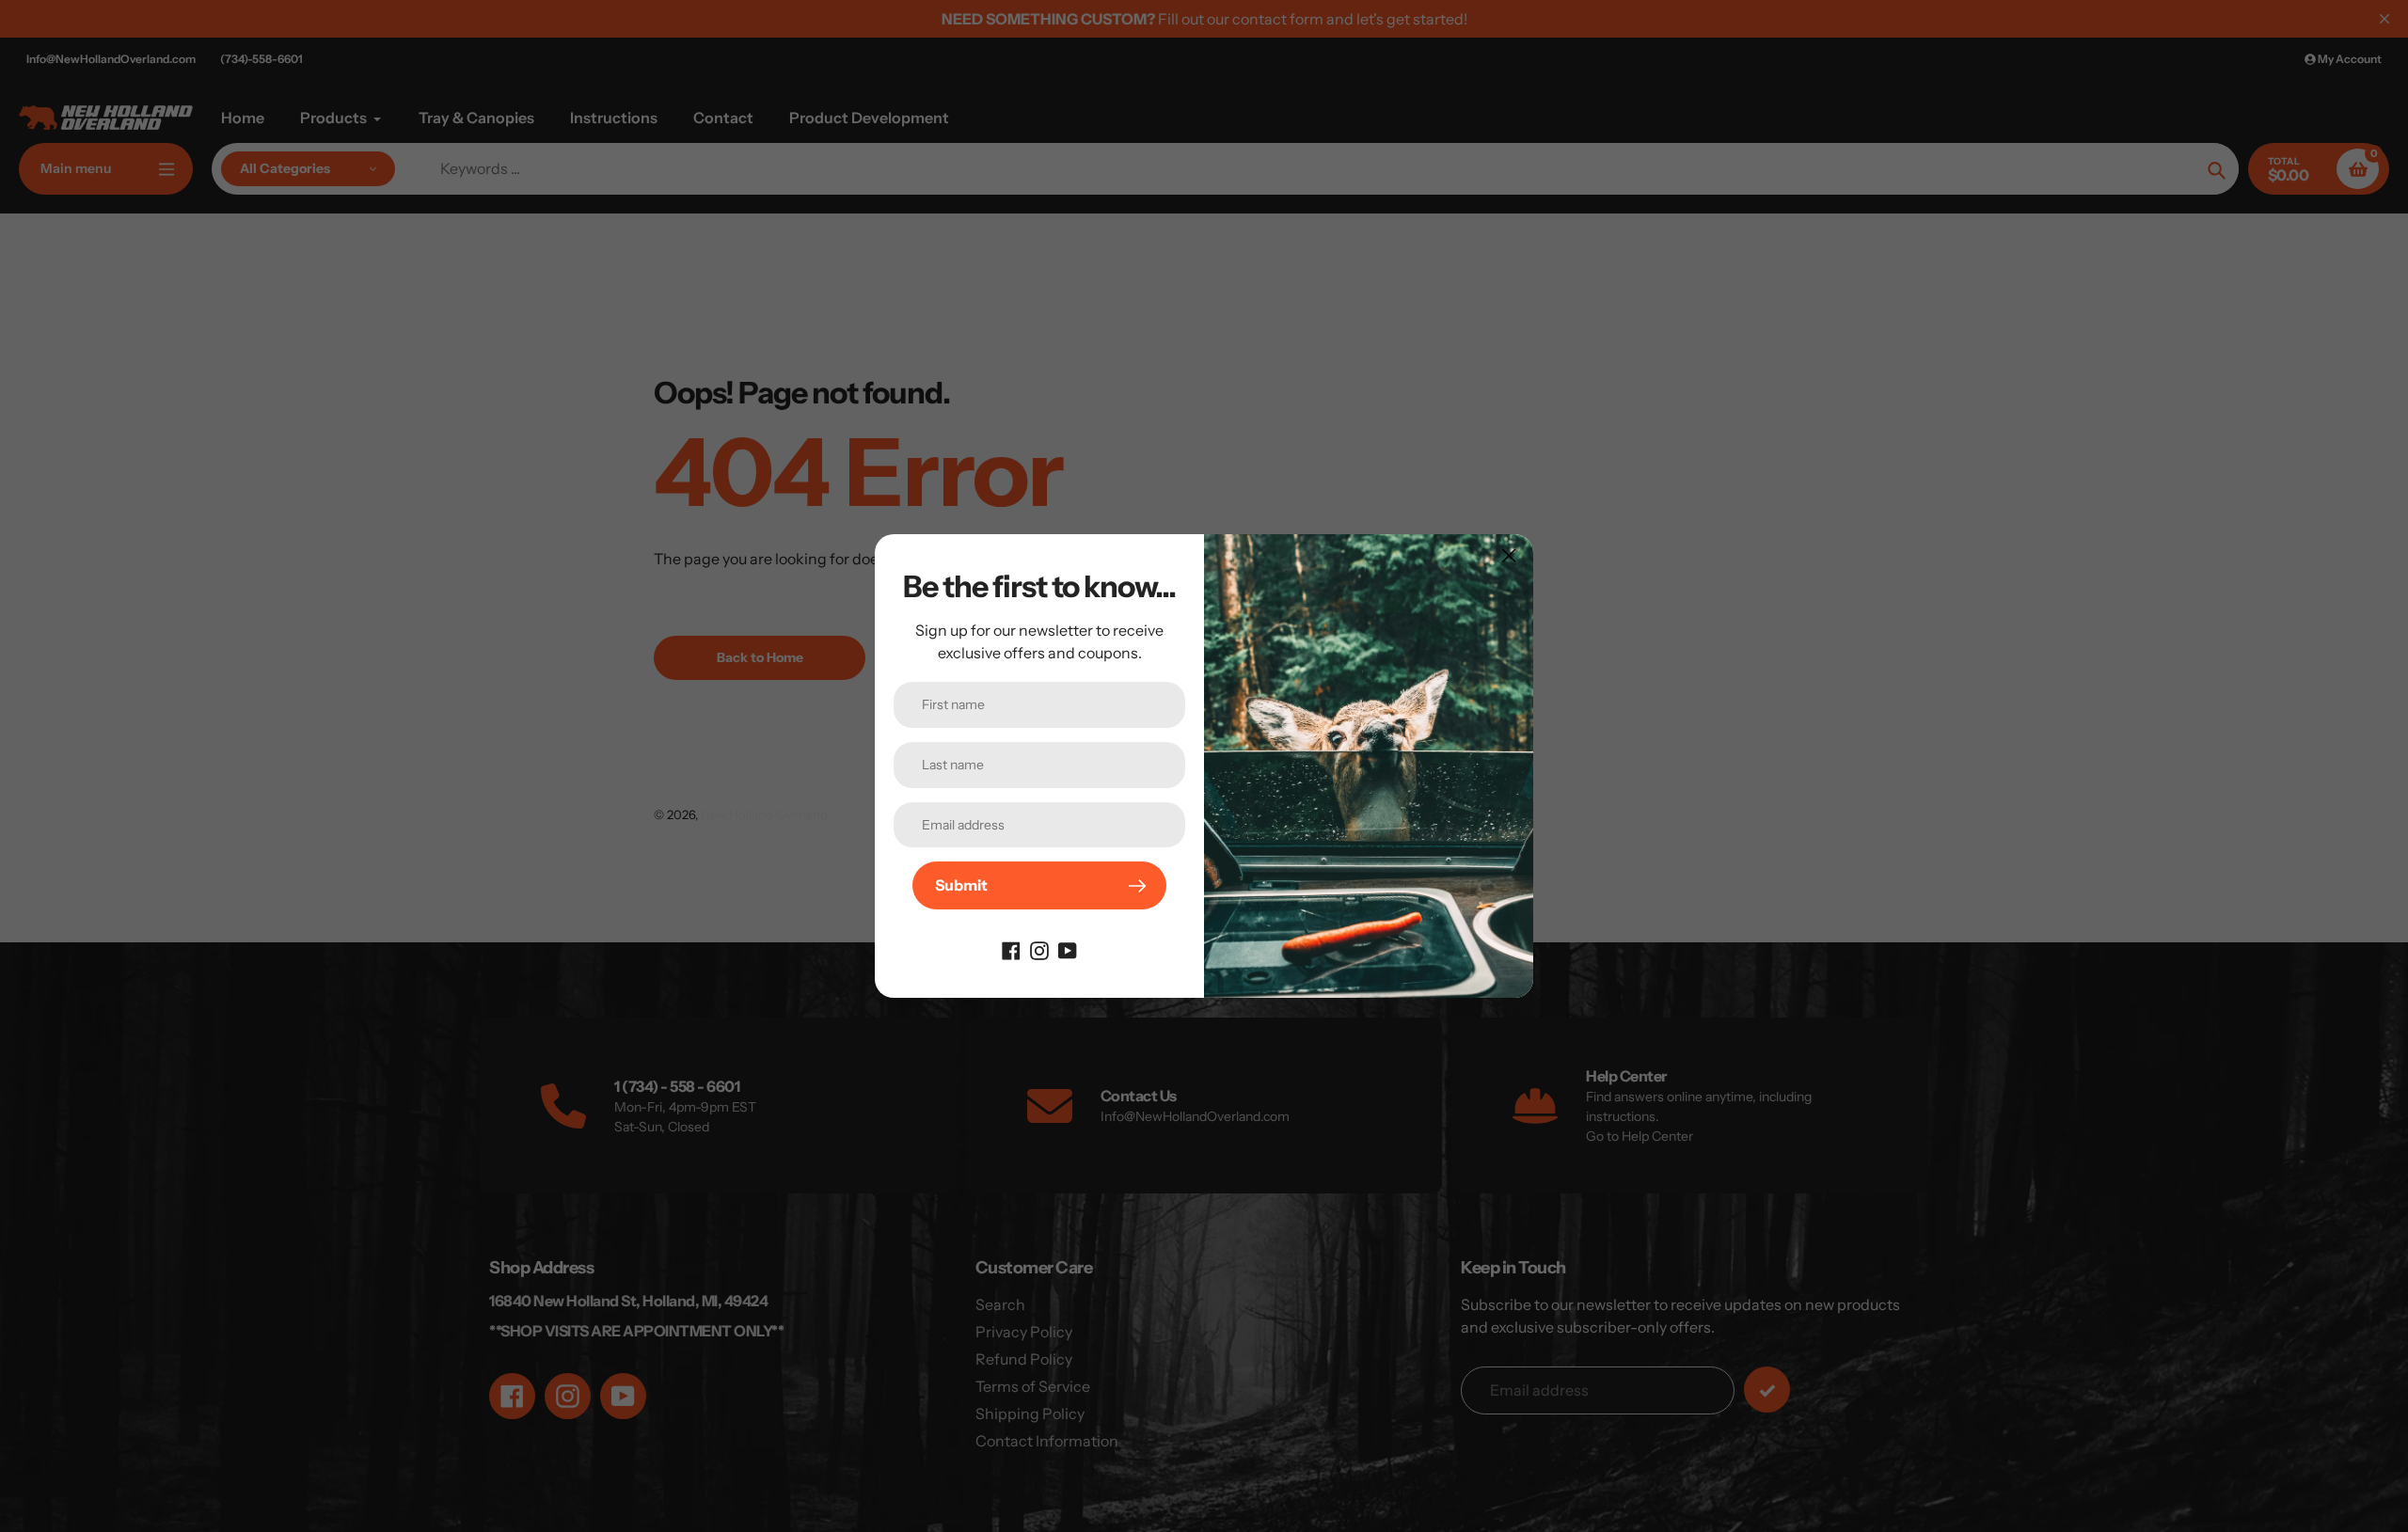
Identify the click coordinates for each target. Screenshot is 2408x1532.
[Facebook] (1011, 949)
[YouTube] (1068, 949)
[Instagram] (1039, 949)
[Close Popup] (1509, 555)
